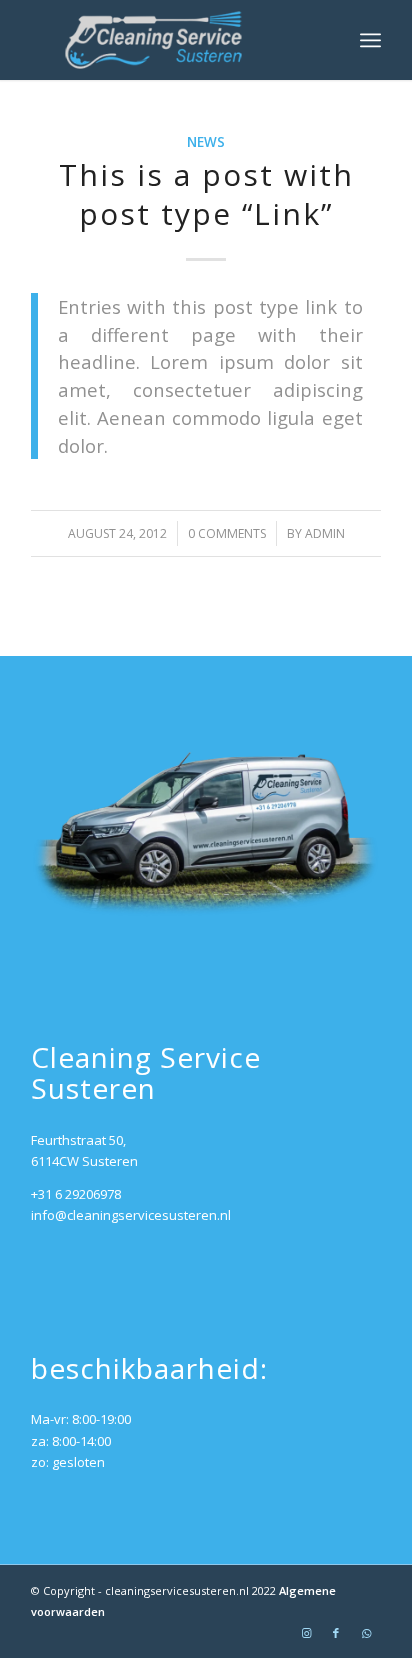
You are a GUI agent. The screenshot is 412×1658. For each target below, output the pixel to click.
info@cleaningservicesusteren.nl (131, 1215)
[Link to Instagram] (306, 1633)
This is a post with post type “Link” (206, 194)
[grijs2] (171, 40)
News (206, 142)
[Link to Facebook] (336, 1633)
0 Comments (227, 533)
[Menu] (370, 40)
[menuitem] (370, 40)
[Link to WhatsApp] (366, 1633)
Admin (325, 533)
